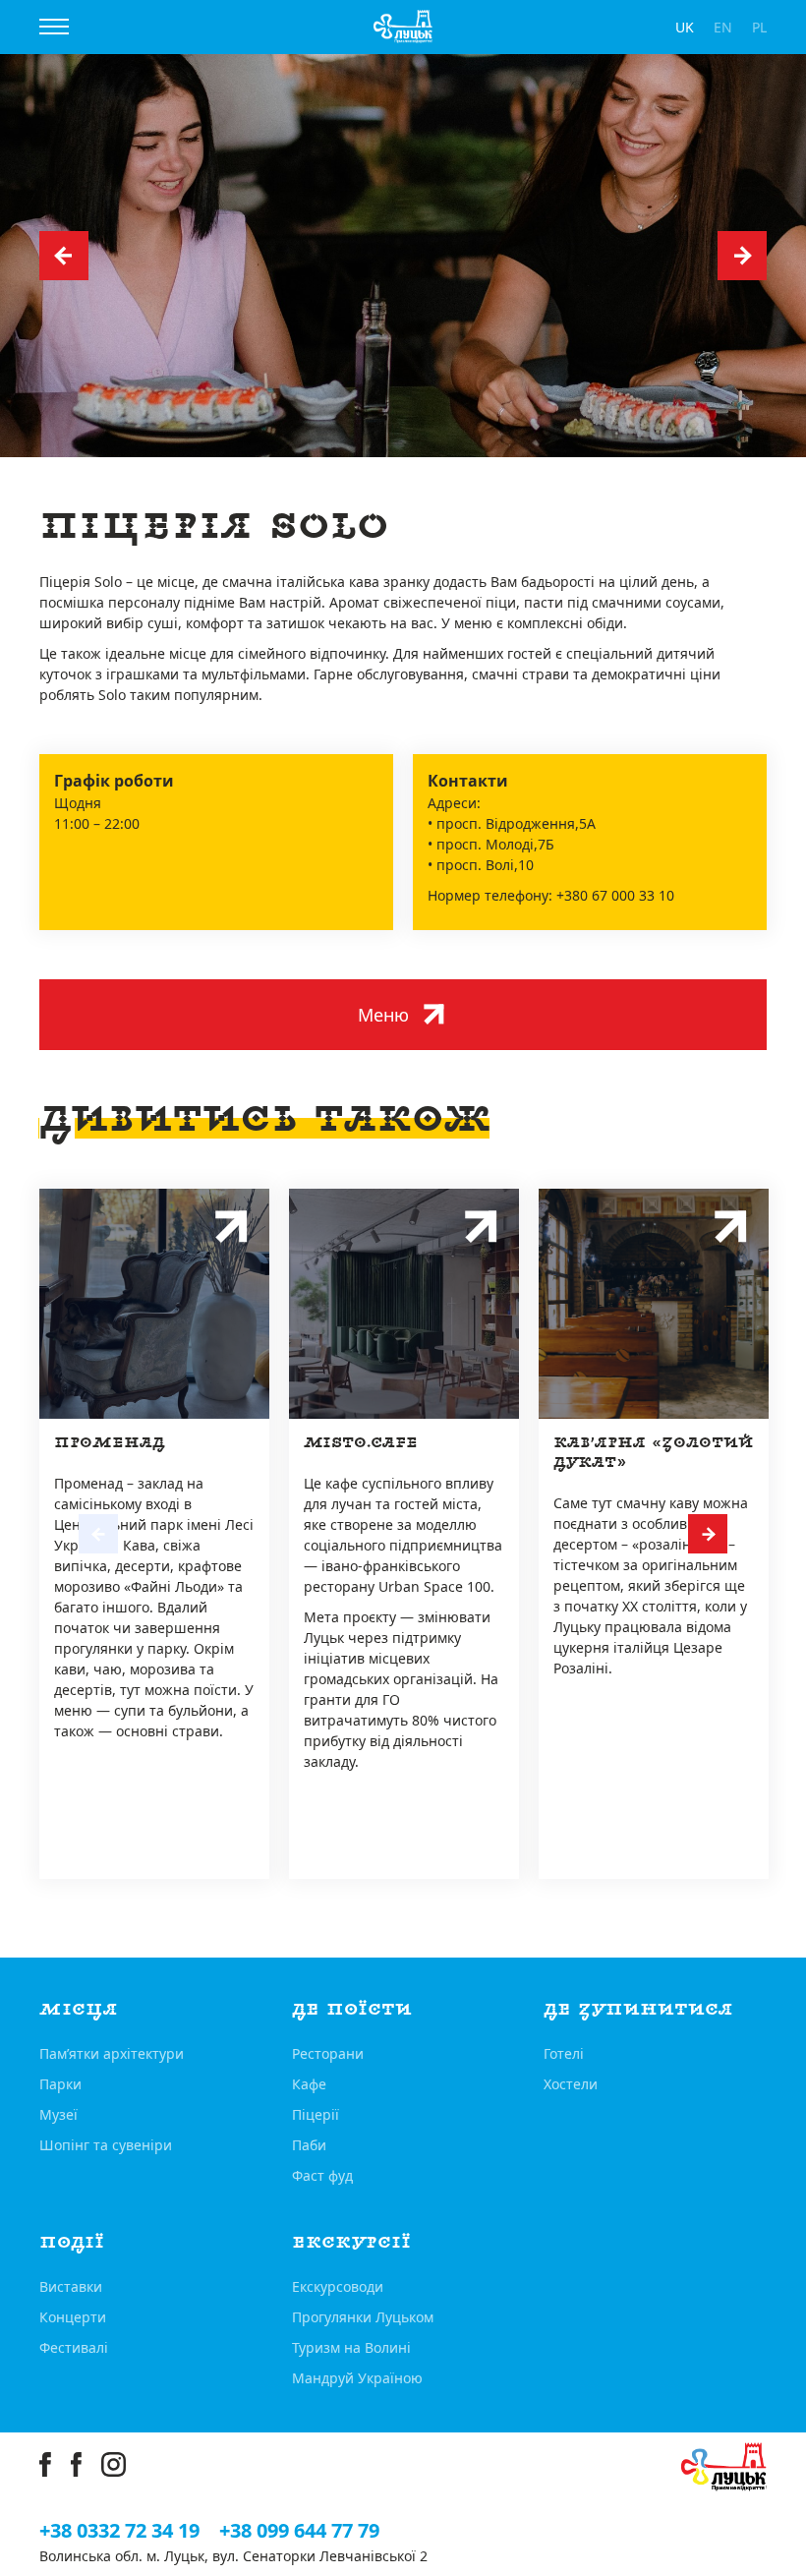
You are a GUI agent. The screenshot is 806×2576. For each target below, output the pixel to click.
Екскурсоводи (338, 2286)
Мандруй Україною (357, 2378)
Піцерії (316, 2114)
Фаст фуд (322, 2175)
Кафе (309, 2084)
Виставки (71, 2286)
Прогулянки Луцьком (363, 2317)
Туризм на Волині (351, 2347)
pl (759, 27)
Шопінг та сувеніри (106, 2145)
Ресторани (328, 2053)
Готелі (564, 2053)
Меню (383, 1015)
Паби (309, 2145)
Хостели (571, 2084)
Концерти (73, 2317)
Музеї (58, 2114)
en (723, 27)
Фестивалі (74, 2347)
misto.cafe (361, 1443)
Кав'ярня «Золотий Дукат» (654, 1453)
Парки (60, 2084)
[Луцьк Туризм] (403, 27)
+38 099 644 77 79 (299, 2531)
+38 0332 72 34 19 (119, 2531)
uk (685, 27)
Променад (109, 1443)
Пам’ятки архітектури (112, 2053)
